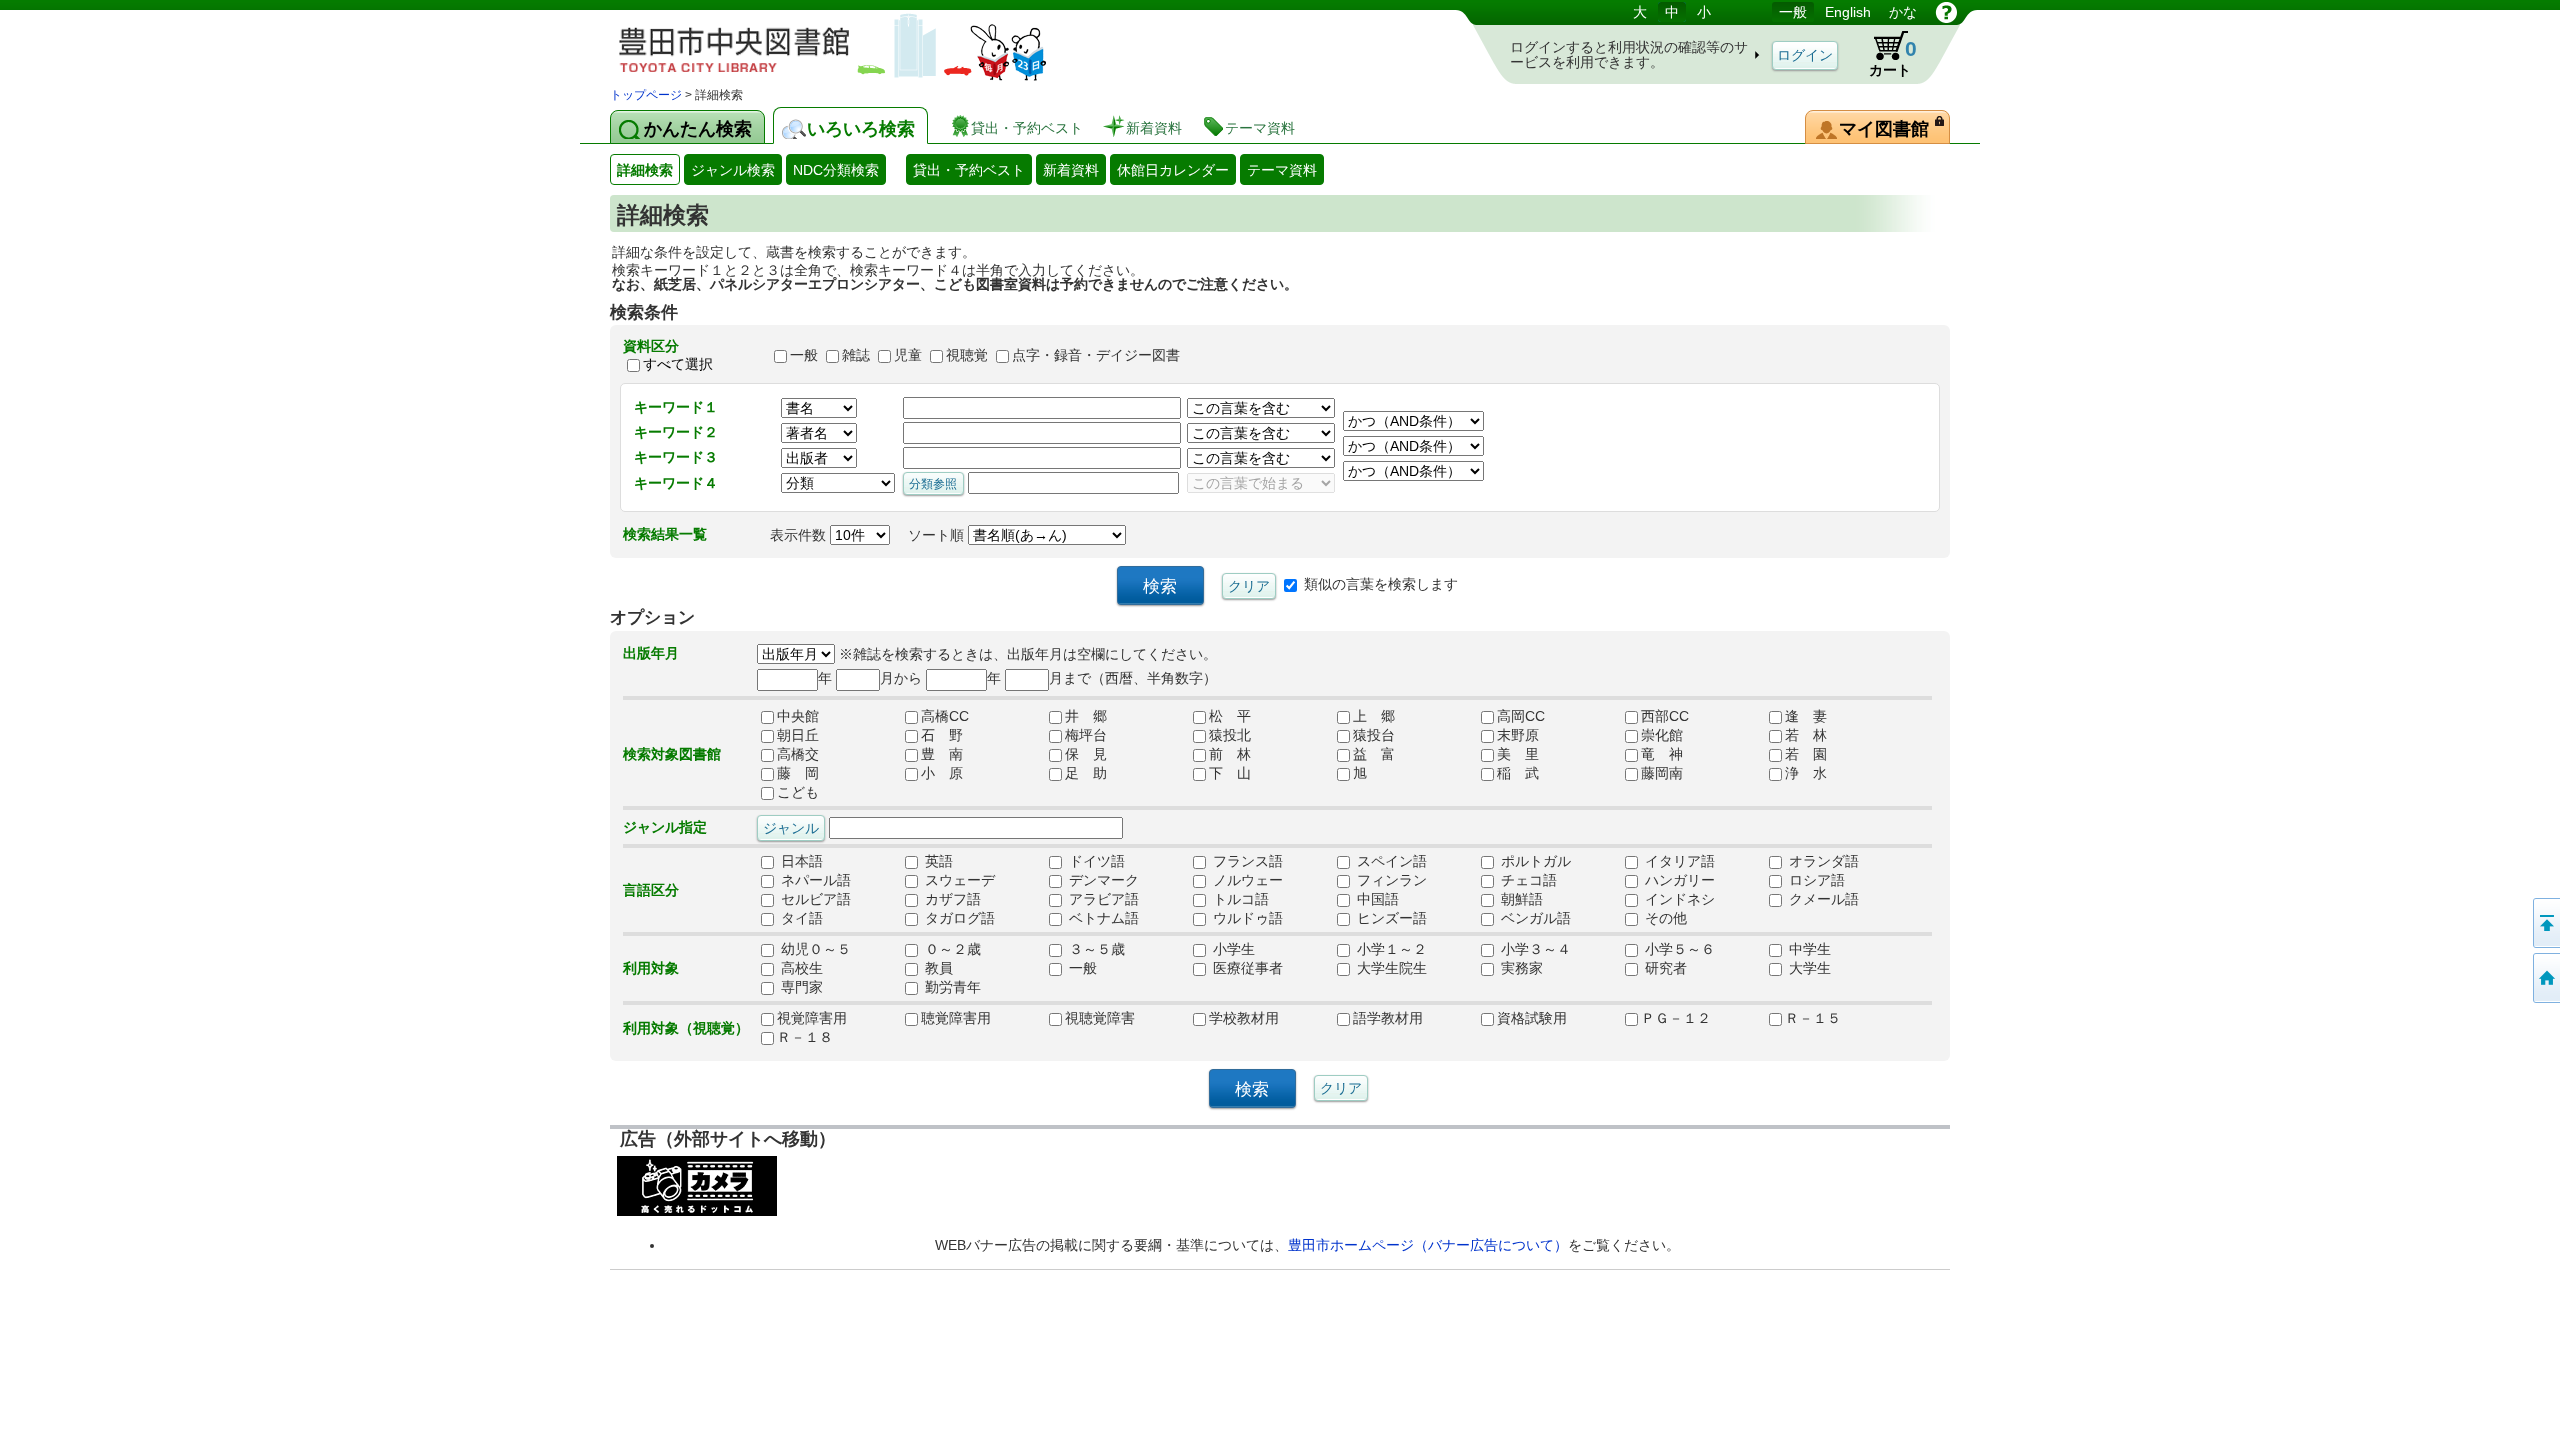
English (1848, 12)
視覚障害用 (812, 1018)
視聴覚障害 (1100, 1018)
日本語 (800, 861)
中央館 (798, 716)
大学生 (1808, 968)
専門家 (800, 987)
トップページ (646, 95)
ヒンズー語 (1390, 918)
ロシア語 (1815, 880)
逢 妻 (1806, 716)
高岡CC (1521, 716)
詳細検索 (645, 170)
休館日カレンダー (1173, 170)
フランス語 (1246, 861)
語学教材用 (1388, 1018)
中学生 (1808, 949)
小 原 (942, 773)
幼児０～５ (814, 949)
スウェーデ (958, 880)
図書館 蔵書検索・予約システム (820, 42)
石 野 (942, 735)
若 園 (1806, 754)
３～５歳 (1095, 949)
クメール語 (1822, 899)
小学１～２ (1390, 949)
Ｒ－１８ (805, 1037)
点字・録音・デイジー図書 (1096, 355)
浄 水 (1806, 773)
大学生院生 (1390, 968)
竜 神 (1662, 754)
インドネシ (1678, 899)
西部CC (1665, 716)
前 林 (1230, 754)
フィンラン (1390, 880)
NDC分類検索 (836, 170)
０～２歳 (951, 949)
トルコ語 (1239, 899)
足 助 (1086, 773)
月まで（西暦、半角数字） (1133, 678)
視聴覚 (967, 355)
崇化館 (1662, 735)
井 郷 (1086, 716)
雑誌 (856, 355)
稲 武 (1518, 773)
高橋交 (798, 754)
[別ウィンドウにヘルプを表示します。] (1946, 12)
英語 (937, 861)
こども (798, 792)
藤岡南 (1662, 773)
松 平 (1230, 716)
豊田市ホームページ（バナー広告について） (1428, 1245)
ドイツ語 (1095, 861)
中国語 (1376, 899)
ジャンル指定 (665, 827)
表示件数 (800, 535)
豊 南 (942, 754)
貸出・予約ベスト (969, 170)
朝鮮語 (1520, 899)
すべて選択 (678, 364)
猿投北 (1230, 735)
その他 (1664, 918)
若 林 (1806, 735)
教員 (937, 968)
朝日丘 (798, 735)
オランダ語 (1822, 861)
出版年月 (651, 653)
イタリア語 (1678, 861)
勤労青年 (951, 987)
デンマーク (1102, 880)
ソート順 (938, 535)
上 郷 (1374, 716)
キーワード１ (676, 407)
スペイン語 (1390, 861)
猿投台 (1374, 735)
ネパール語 (814, 880)
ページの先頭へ (2545, 923)
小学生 (1232, 949)
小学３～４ (1534, 949)
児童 (908, 355)
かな (1903, 12)
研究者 (1664, 968)
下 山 (1230, 773)
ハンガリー (1678, 880)
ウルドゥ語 (1246, 918)
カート (1893, 57)
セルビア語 (814, 899)
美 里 (1518, 754)
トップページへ (2545, 978)
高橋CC (945, 716)
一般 (1793, 12)
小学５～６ (1678, 949)
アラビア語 (1102, 899)
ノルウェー (1246, 880)
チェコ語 (1527, 880)
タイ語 (800, 918)
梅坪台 (1086, 735)
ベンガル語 (1534, 918)
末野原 (1518, 735)
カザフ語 (951, 899)
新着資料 (1071, 170)
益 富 (1374, 754)
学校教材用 (1244, 1018)
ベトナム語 (1102, 918)
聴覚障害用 (956, 1018)
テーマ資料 (1282, 170)
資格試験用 (1532, 1018)
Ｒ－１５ (1813, 1018)
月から (901, 678)
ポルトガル (1534, 861)
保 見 (1086, 754)
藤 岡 (798, 773)
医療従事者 (1246, 968)
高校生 (800, 968)
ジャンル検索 (733, 170)
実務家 (1520, 968)
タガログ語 (958, 918)
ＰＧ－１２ (1676, 1018)
